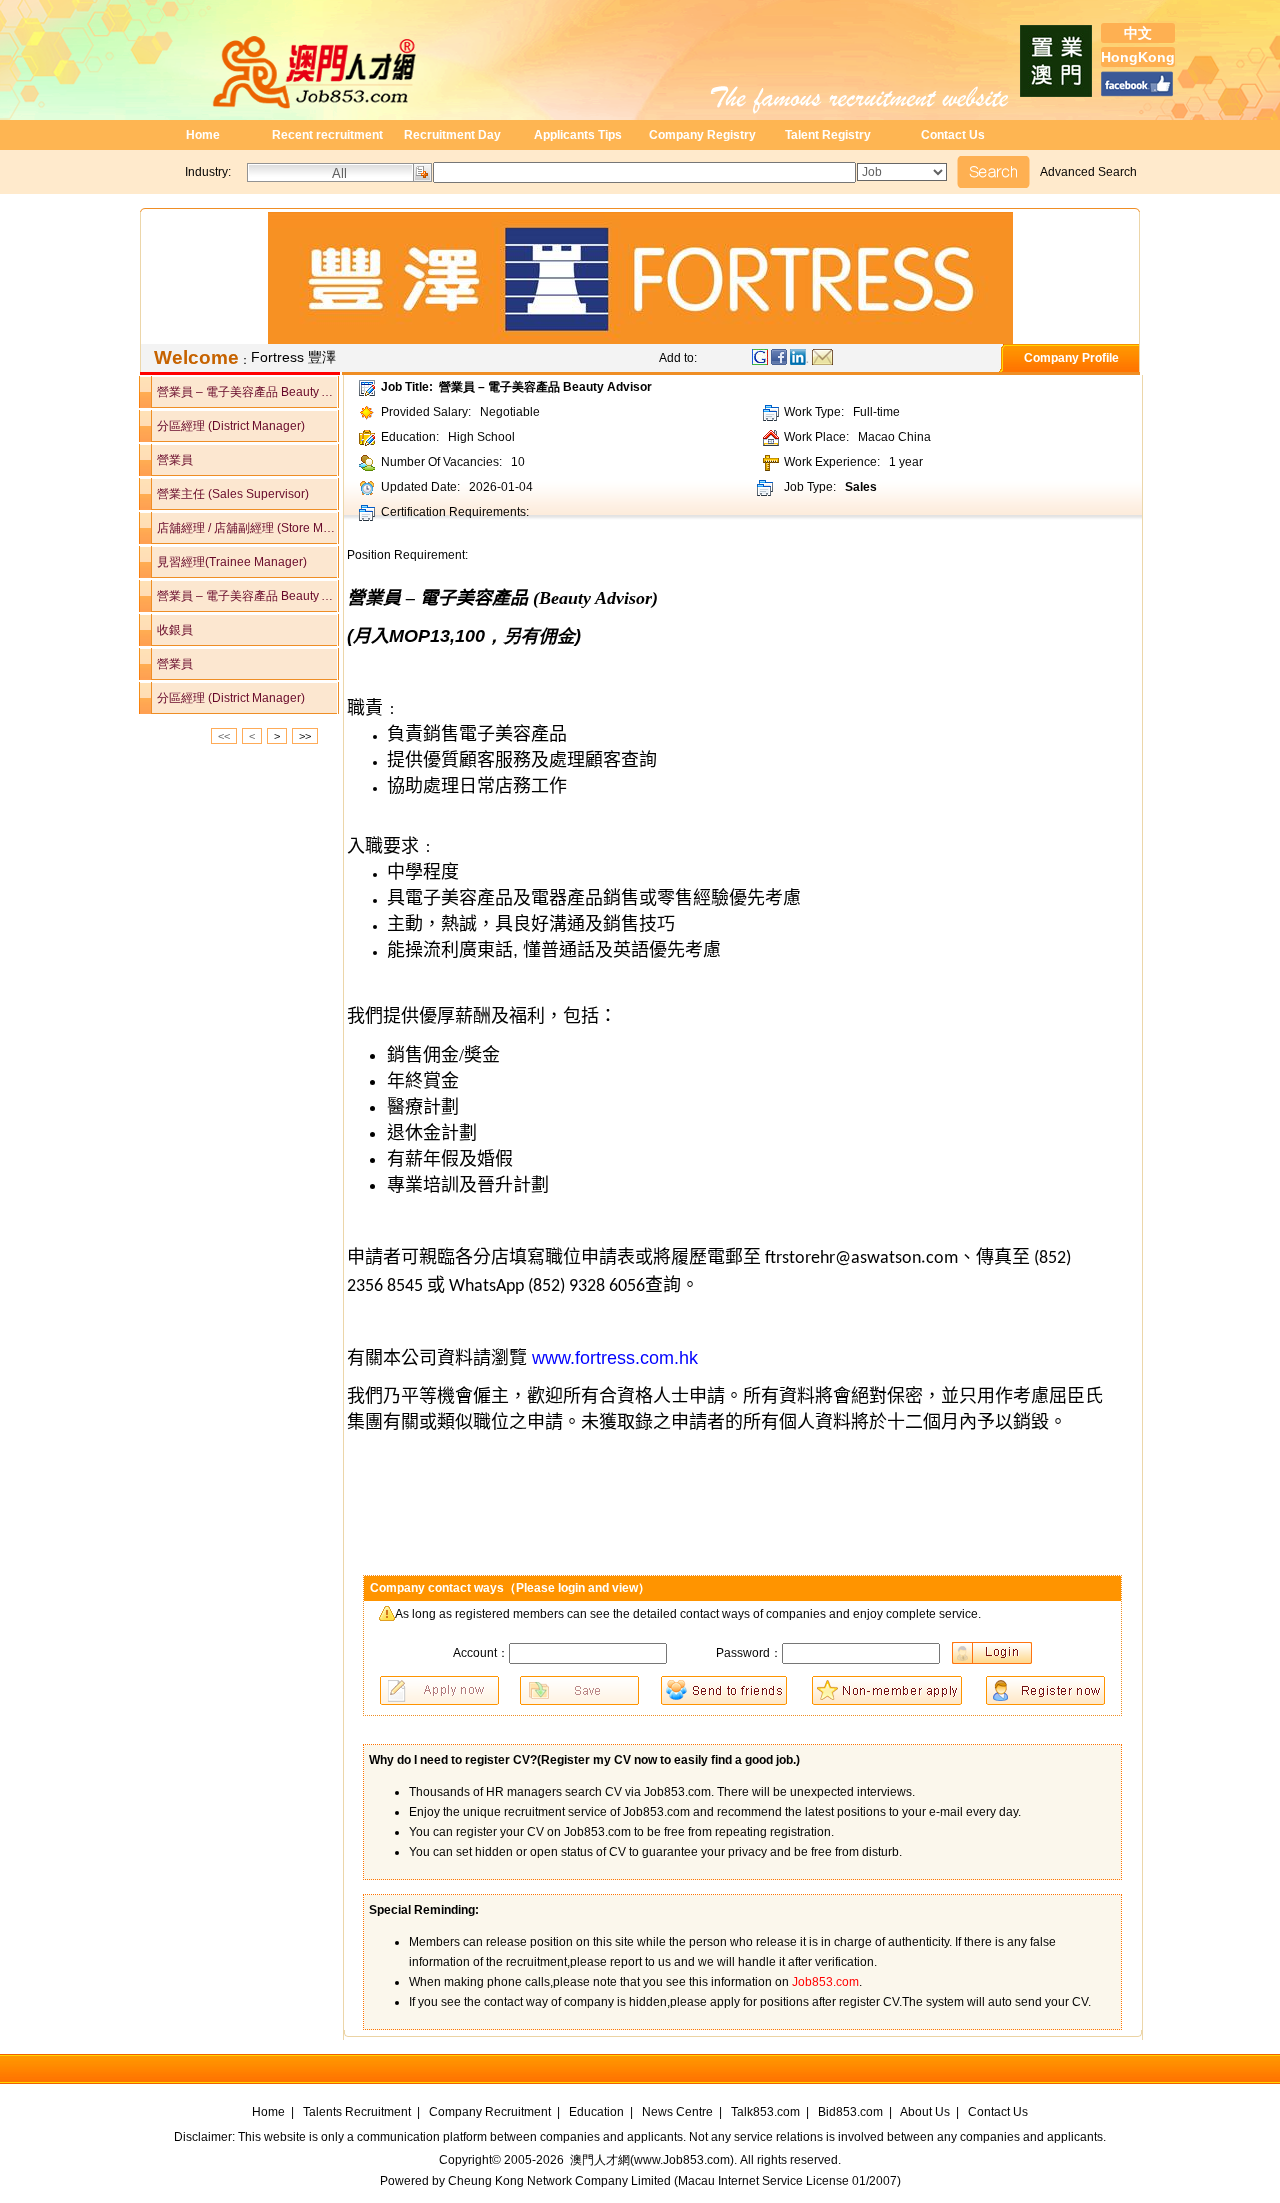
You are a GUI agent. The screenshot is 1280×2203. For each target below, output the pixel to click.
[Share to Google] (760, 362)
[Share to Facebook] (780, 362)
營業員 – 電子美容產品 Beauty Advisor (239, 392)
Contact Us (953, 135)
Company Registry (702, 135)
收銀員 (166, 630)
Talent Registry (828, 135)
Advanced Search (1088, 172)
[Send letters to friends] (822, 362)
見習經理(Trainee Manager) (223, 562)
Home (203, 135)
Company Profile (1068, 358)
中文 (1138, 33)
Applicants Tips (578, 135)
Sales (861, 487)
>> (305, 736)
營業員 (166, 460)
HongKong (1138, 57)
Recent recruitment (327, 135)
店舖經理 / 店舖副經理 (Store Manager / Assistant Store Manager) (239, 528)
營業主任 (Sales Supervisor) (224, 494)
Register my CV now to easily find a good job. (668, 1760)
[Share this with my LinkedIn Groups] (801, 362)
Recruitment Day (452, 135)
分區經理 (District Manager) (222, 426)
